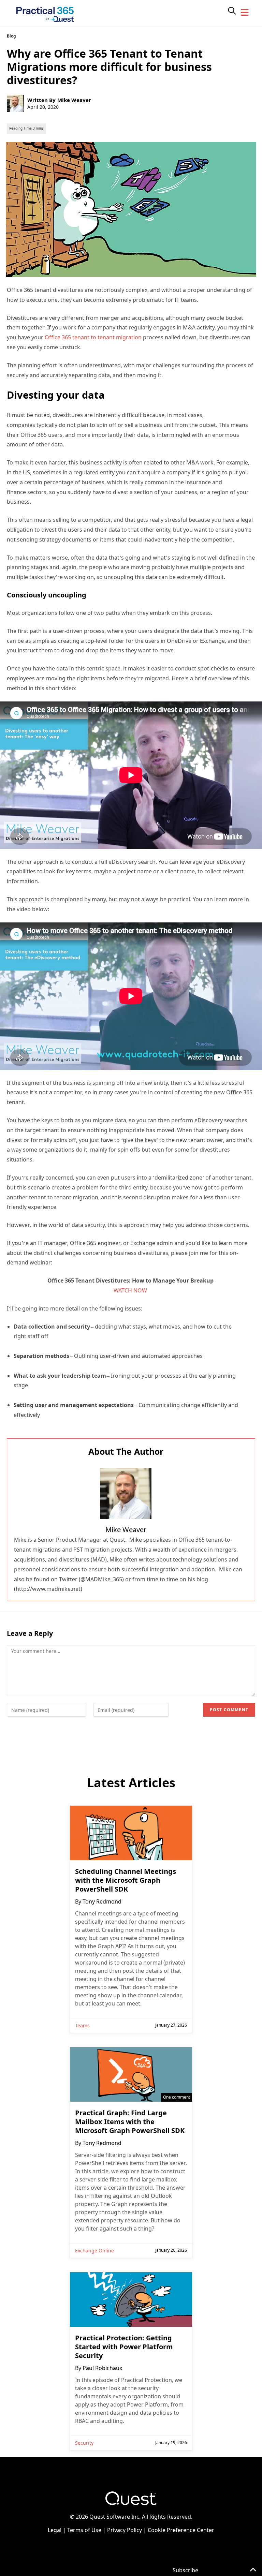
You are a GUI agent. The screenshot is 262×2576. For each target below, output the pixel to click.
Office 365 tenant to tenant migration (93, 337)
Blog (11, 36)
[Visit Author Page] (126, 1493)
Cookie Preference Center (181, 2530)
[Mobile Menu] (245, 13)
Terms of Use (84, 2530)
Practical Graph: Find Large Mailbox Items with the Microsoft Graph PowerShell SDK (130, 2122)
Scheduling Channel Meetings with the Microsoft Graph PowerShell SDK (126, 1880)
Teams (82, 2025)
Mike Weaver (74, 100)
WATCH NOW (130, 1290)
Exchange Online (94, 2251)
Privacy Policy (125, 2530)
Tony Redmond (102, 1901)
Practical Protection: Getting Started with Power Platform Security (124, 2347)
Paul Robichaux (102, 2368)
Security (84, 2443)
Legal (55, 2530)
